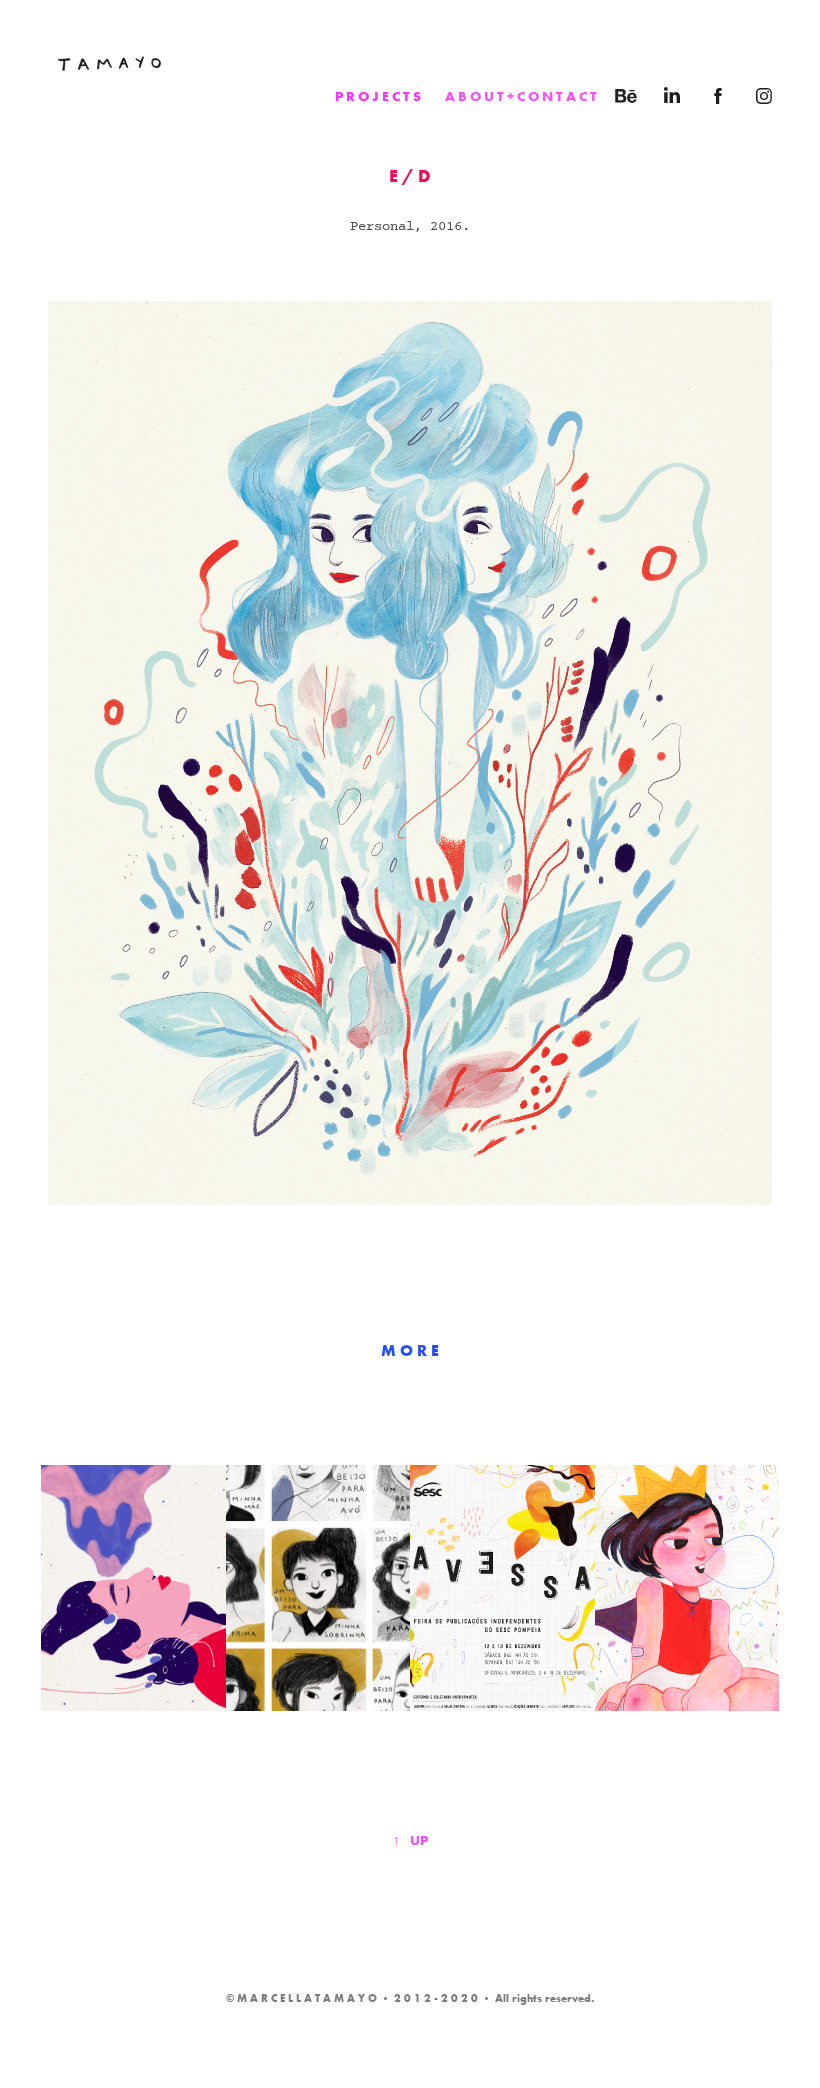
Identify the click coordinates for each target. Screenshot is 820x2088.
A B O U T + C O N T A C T (521, 96)
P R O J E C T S (378, 96)
